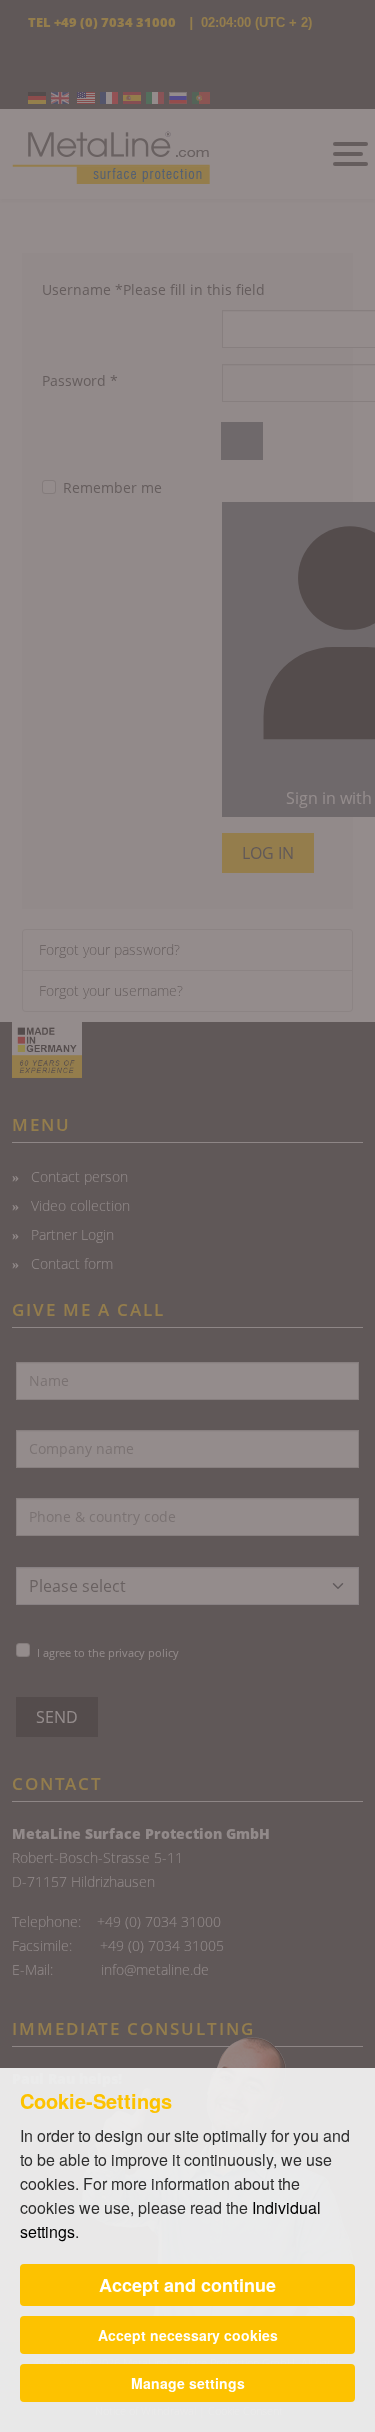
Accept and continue (187, 2285)
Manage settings (188, 2383)
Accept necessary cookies (188, 2335)
